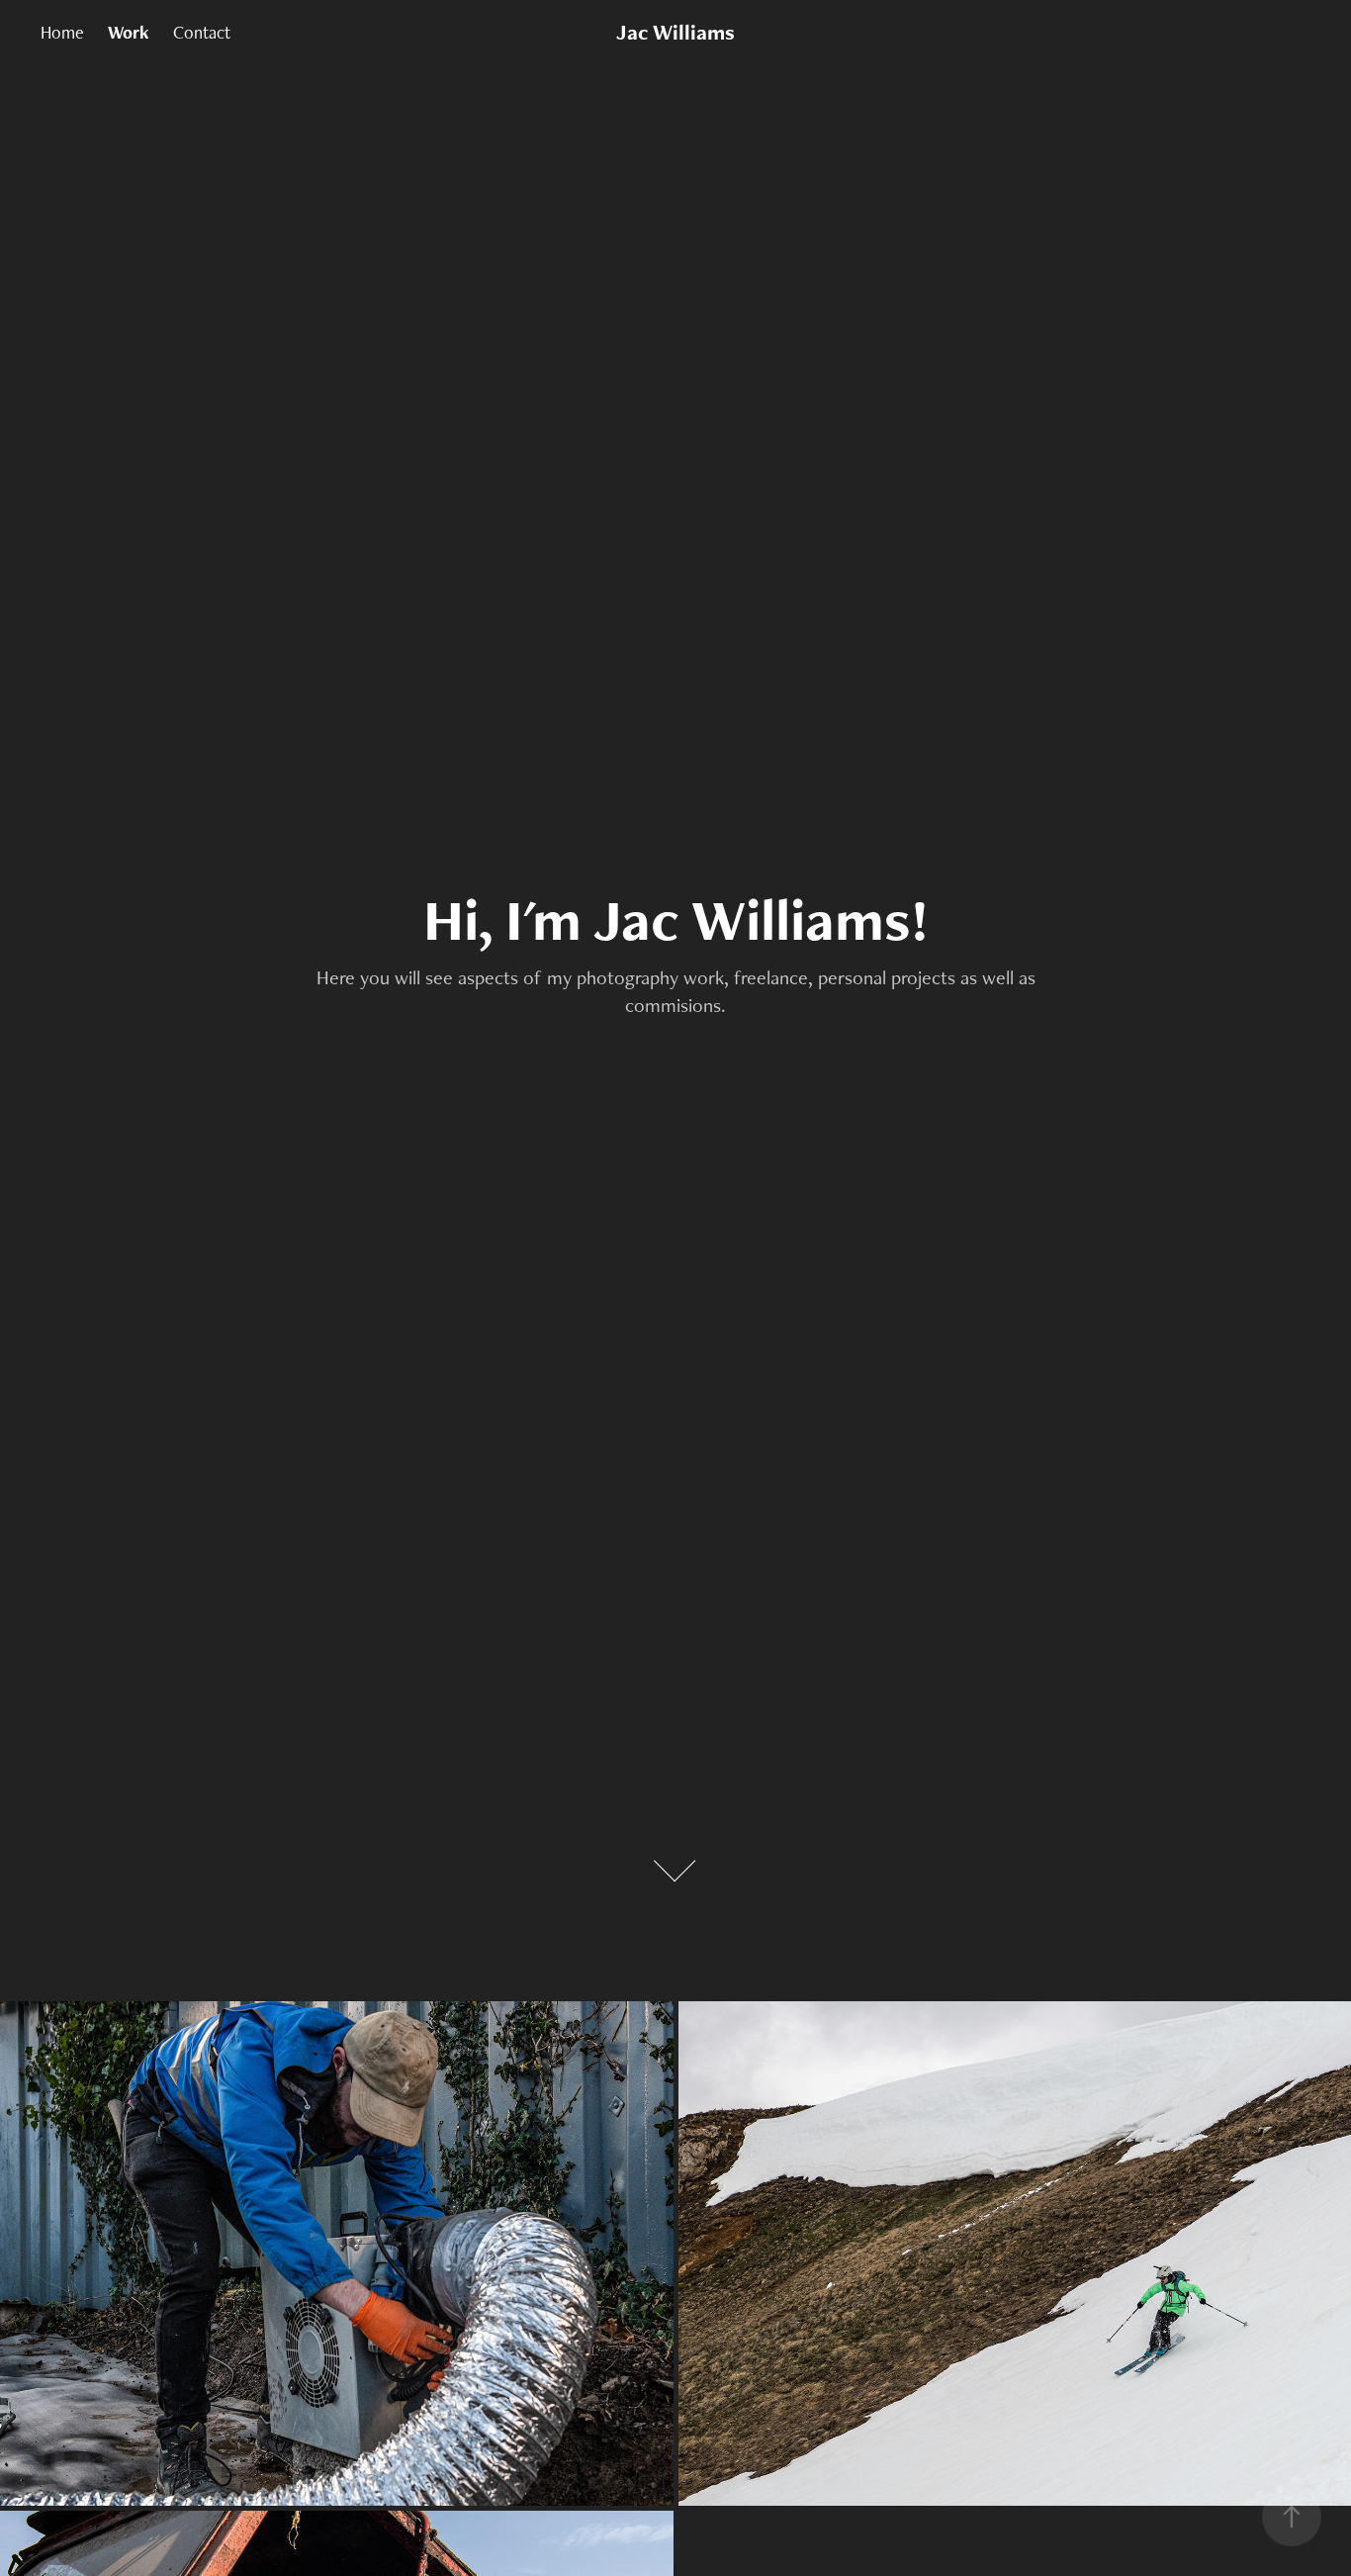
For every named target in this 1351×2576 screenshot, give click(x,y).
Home (62, 32)
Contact (202, 32)
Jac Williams (675, 32)
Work (129, 32)
